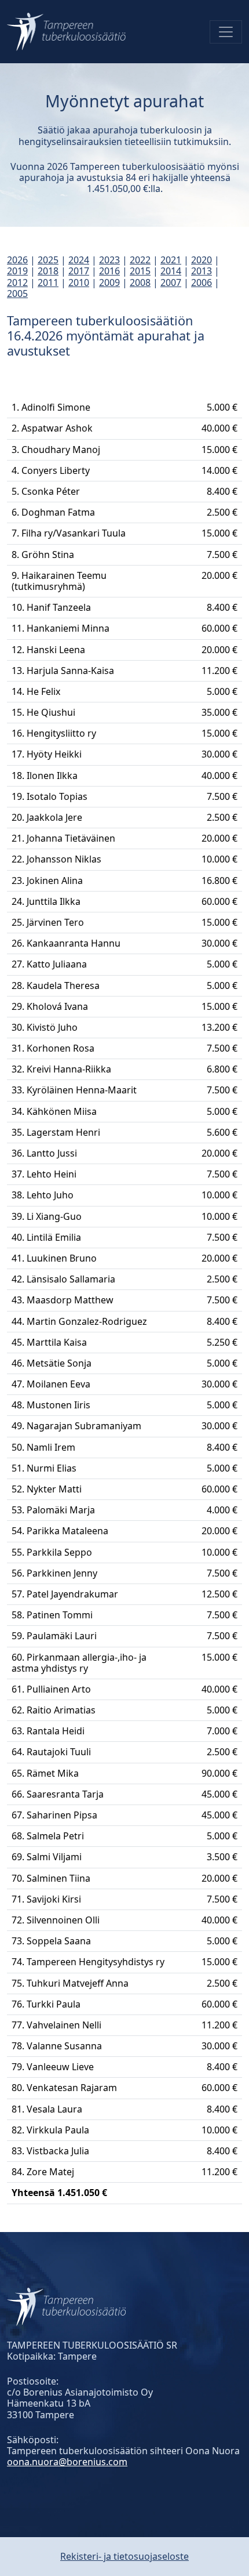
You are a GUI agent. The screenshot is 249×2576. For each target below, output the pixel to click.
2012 (17, 282)
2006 (202, 282)
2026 (17, 260)
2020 (202, 260)
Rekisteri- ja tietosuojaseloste (124, 2556)
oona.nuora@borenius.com (67, 2462)
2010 (79, 282)
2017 (79, 271)
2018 (48, 271)
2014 (171, 271)
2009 (109, 282)
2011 (48, 282)
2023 (109, 260)
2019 (17, 271)
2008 (140, 282)
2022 (140, 260)
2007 (171, 282)
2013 (202, 271)
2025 (48, 260)
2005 (17, 294)
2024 (79, 260)
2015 (140, 271)
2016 (109, 271)
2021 (171, 260)
